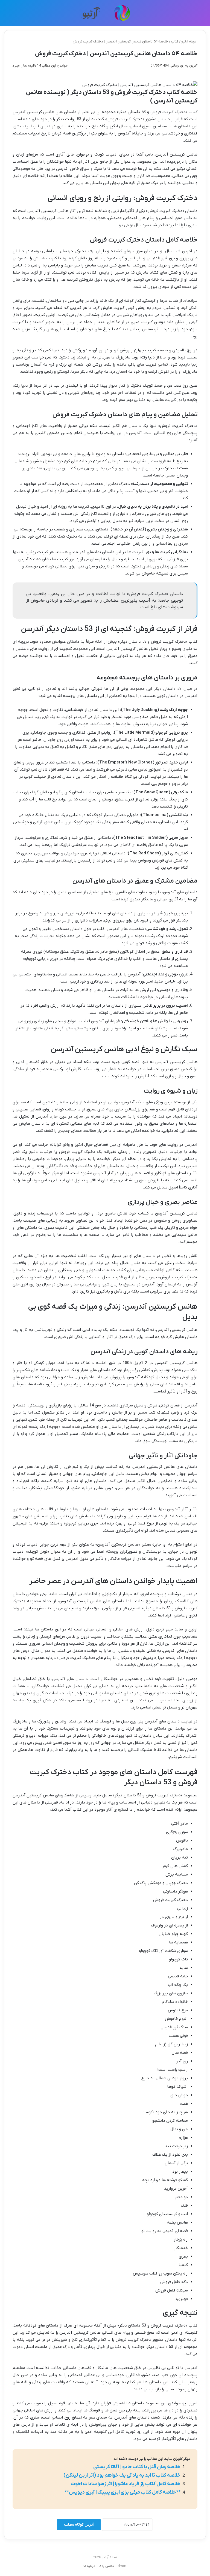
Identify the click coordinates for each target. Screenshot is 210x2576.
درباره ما (89, 2566)
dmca (122, 2566)
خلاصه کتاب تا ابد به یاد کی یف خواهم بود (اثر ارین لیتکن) (122, 2475)
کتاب (175, 41)
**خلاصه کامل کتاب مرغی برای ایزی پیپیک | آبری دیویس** (122, 2492)
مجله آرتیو (189, 41)
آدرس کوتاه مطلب (79, 2525)
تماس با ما (106, 2566)
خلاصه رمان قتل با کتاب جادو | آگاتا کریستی (137, 2467)
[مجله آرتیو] (105, 13)
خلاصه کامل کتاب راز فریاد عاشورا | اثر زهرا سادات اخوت (126, 2484)
